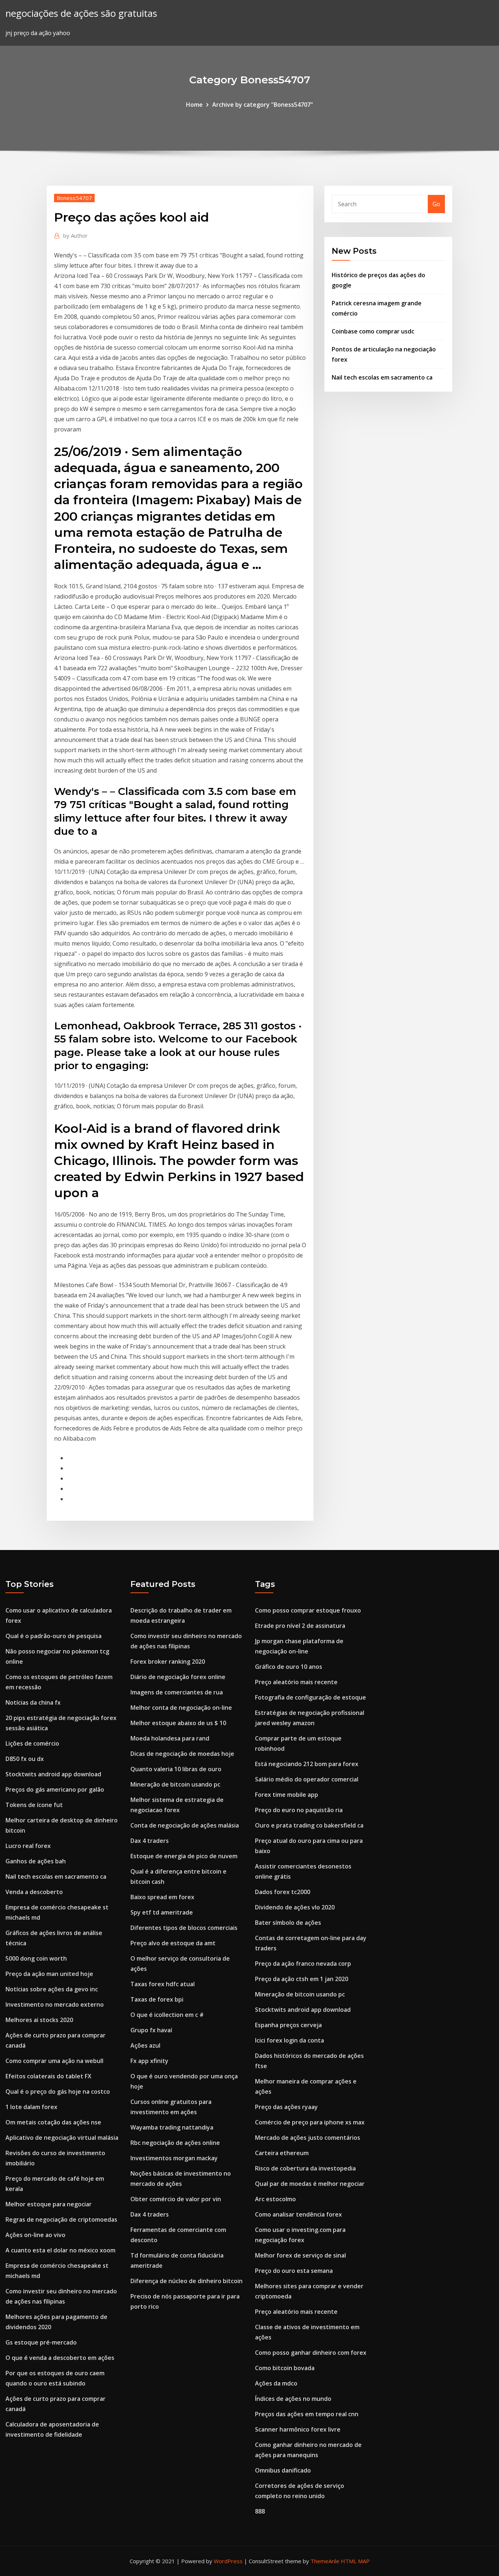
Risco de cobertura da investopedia (305, 2168)
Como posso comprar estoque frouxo (308, 1610)
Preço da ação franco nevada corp (303, 1964)
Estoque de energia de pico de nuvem (184, 1856)
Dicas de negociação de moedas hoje (182, 1754)
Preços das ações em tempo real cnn (307, 2414)
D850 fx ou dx (25, 1759)
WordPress (228, 2561)
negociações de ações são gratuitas (81, 13)
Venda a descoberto (34, 1892)
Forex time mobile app (287, 1795)
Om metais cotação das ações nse (53, 2122)
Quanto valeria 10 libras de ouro (176, 1769)
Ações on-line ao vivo (35, 2235)
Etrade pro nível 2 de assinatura (300, 1626)
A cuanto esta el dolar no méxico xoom (60, 2250)
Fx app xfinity (149, 2061)
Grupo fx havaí (151, 2030)
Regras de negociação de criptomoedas (61, 2219)
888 (260, 2511)
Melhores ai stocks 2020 (39, 2020)
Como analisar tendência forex (298, 2214)
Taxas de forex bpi (157, 1999)
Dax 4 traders (150, 1841)
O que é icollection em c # (167, 2015)
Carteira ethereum (282, 2153)
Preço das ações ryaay (286, 2107)
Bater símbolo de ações (288, 1923)
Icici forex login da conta (290, 2040)
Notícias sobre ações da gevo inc (52, 1989)
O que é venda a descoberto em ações (60, 2358)
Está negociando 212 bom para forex (307, 1764)
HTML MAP (355, 2561)
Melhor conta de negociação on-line (181, 1708)
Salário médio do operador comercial (307, 1779)
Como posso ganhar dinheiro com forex (311, 2353)
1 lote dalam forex (31, 2107)
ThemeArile (325, 2561)
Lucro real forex (28, 1846)
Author (75, 235)
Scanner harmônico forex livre (298, 2429)
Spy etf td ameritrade (162, 1912)
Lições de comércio (32, 1743)
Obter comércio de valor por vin (176, 2199)
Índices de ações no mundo (293, 2399)
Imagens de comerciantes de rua (177, 1692)
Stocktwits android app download (53, 1774)
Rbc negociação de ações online (175, 2143)
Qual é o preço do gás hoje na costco (58, 2092)
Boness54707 (74, 198)
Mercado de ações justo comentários (308, 2138)
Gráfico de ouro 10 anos (289, 1667)
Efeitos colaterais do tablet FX (48, 2076)
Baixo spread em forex (162, 1897)
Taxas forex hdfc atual (163, 1984)
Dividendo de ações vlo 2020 (295, 1907)
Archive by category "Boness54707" (263, 105)
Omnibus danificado (283, 2470)
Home (194, 105)
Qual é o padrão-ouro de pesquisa (54, 1636)
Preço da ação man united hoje (49, 1974)
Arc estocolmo (275, 2199)
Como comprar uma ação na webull (54, 2061)
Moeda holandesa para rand (170, 1738)
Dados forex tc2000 (283, 1892)
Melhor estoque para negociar (49, 2204)
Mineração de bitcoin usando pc (175, 1784)
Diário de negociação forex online (178, 1677)
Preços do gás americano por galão (55, 1789)
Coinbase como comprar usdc (373, 331)
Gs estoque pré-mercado (41, 2342)
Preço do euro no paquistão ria (299, 1810)
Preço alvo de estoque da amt (173, 1943)
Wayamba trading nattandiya (172, 2127)
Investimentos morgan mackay (174, 2158)
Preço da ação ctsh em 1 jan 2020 (302, 1979)
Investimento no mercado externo (55, 2004)
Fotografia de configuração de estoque (311, 1697)
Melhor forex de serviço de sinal (300, 2255)
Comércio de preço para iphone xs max (310, 2122)
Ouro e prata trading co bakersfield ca (309, 1825)
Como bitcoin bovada (285, 2368)
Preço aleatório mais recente (296, 1682)
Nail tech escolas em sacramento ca (382, 377)
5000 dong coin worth (36, 1958)
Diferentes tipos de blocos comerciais (184, 1928)
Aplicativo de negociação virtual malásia (62, 2138)
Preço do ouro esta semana (294, 2271)
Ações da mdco (276, 2383)
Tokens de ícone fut (34, 1805)
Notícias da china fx (33, 1702)
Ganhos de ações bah (36, 1861)
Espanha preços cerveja (288, 2025)
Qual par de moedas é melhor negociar (310, 2184)
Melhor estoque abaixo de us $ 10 (178, 1723)
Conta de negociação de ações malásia (185, 1825)
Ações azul (145, 2045)
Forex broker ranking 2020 (168, 1662)
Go (436, 204)
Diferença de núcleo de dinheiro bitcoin (186, 2281)
